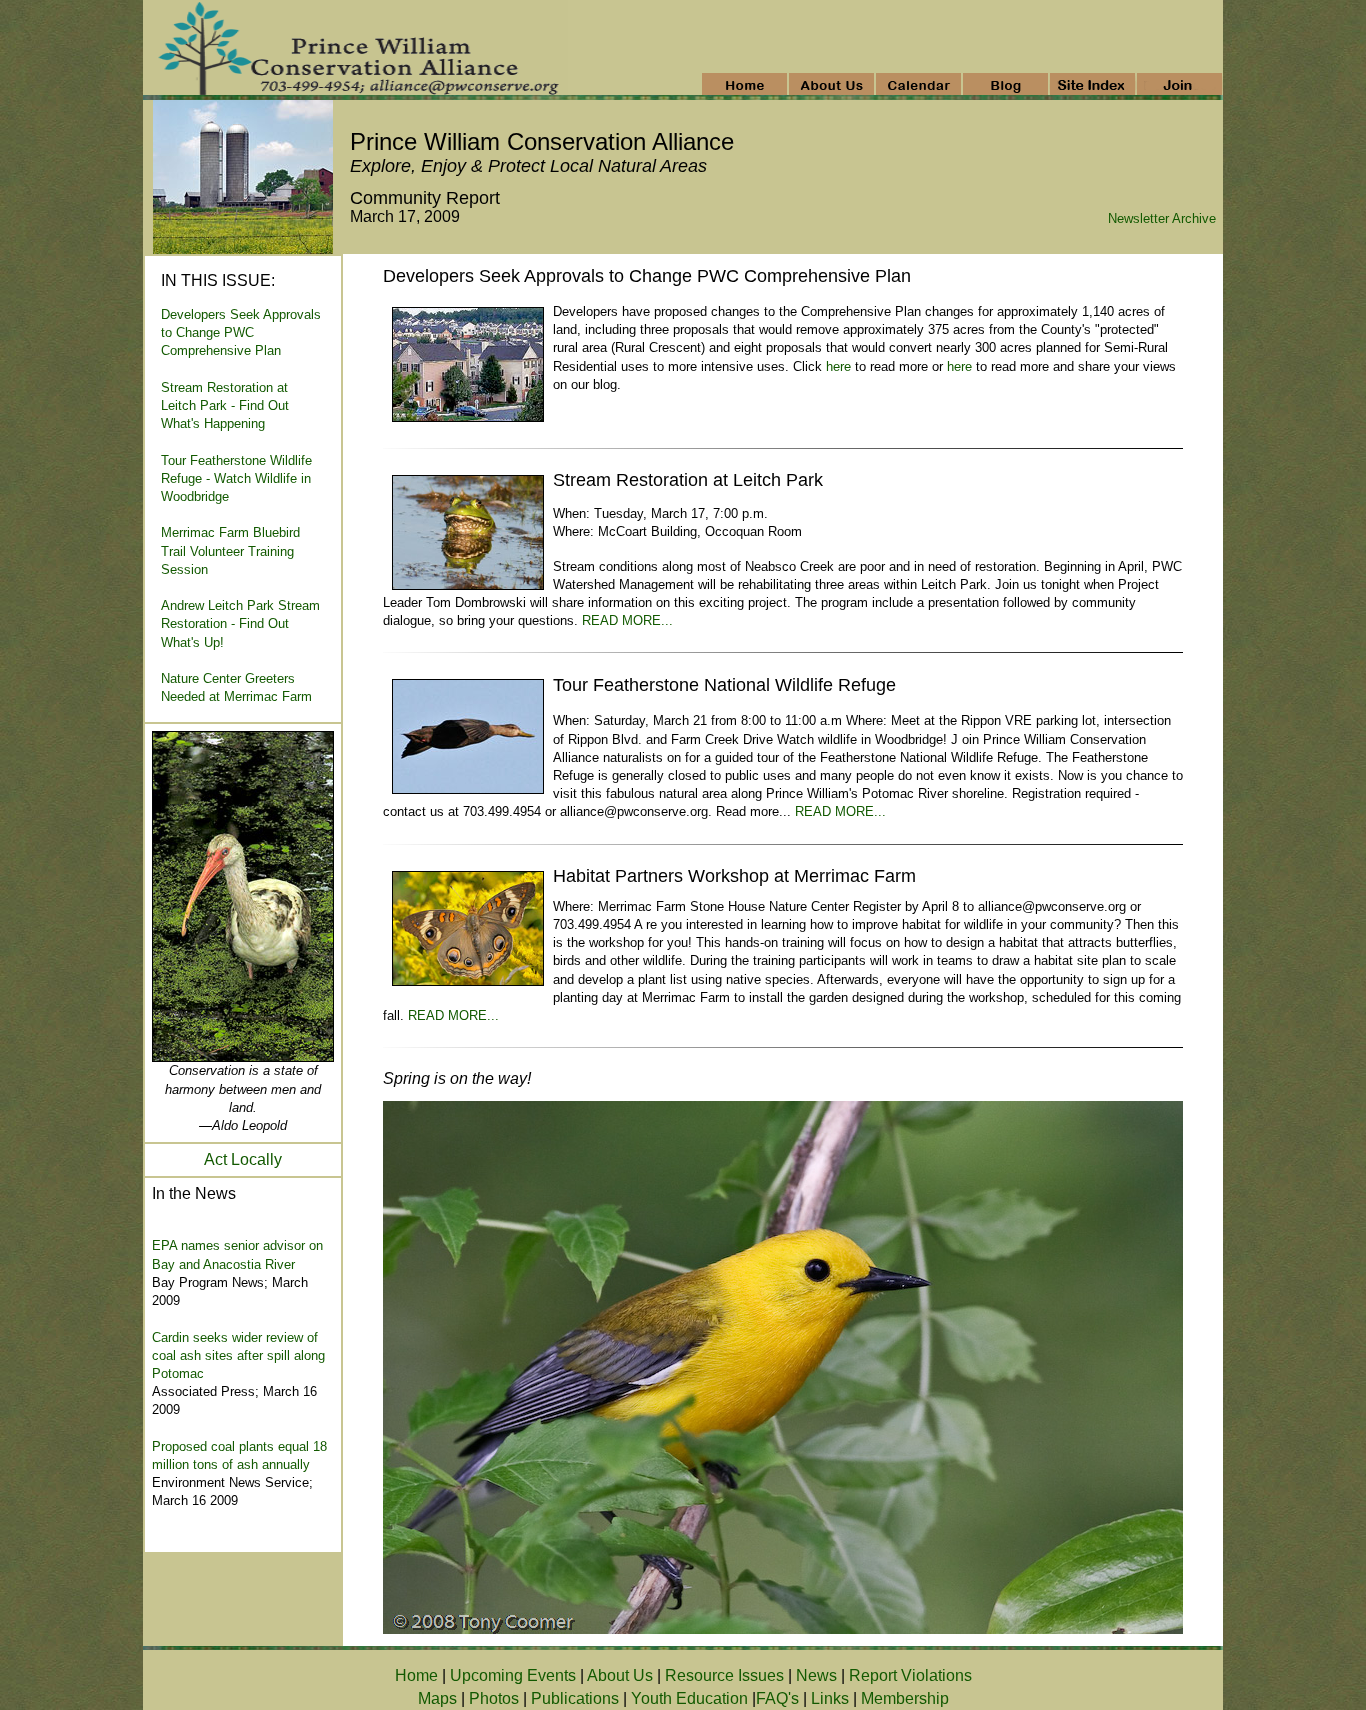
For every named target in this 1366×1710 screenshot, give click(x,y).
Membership (905, 1698)
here (838, 366)
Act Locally (243, 1159)
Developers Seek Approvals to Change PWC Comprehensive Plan (241, 332)
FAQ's (777, 1698)
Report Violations (910, 1675)
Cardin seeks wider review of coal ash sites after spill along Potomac (238, 1355)
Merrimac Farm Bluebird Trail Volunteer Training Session (230, 550)
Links (830, 1698)
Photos (494, 1698)
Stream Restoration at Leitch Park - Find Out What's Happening (225, 405)
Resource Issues (724, 1675)
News (818, 1675)
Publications (575, 1698)
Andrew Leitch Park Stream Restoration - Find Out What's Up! (240, 623)
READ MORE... (627, 620)
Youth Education (689, 1698)
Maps (437, 1698)
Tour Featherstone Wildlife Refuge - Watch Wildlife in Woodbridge (236, 478)
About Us (620, 1675)
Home (416, 1675)
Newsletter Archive (1162, 218)
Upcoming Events (513, 1675)
